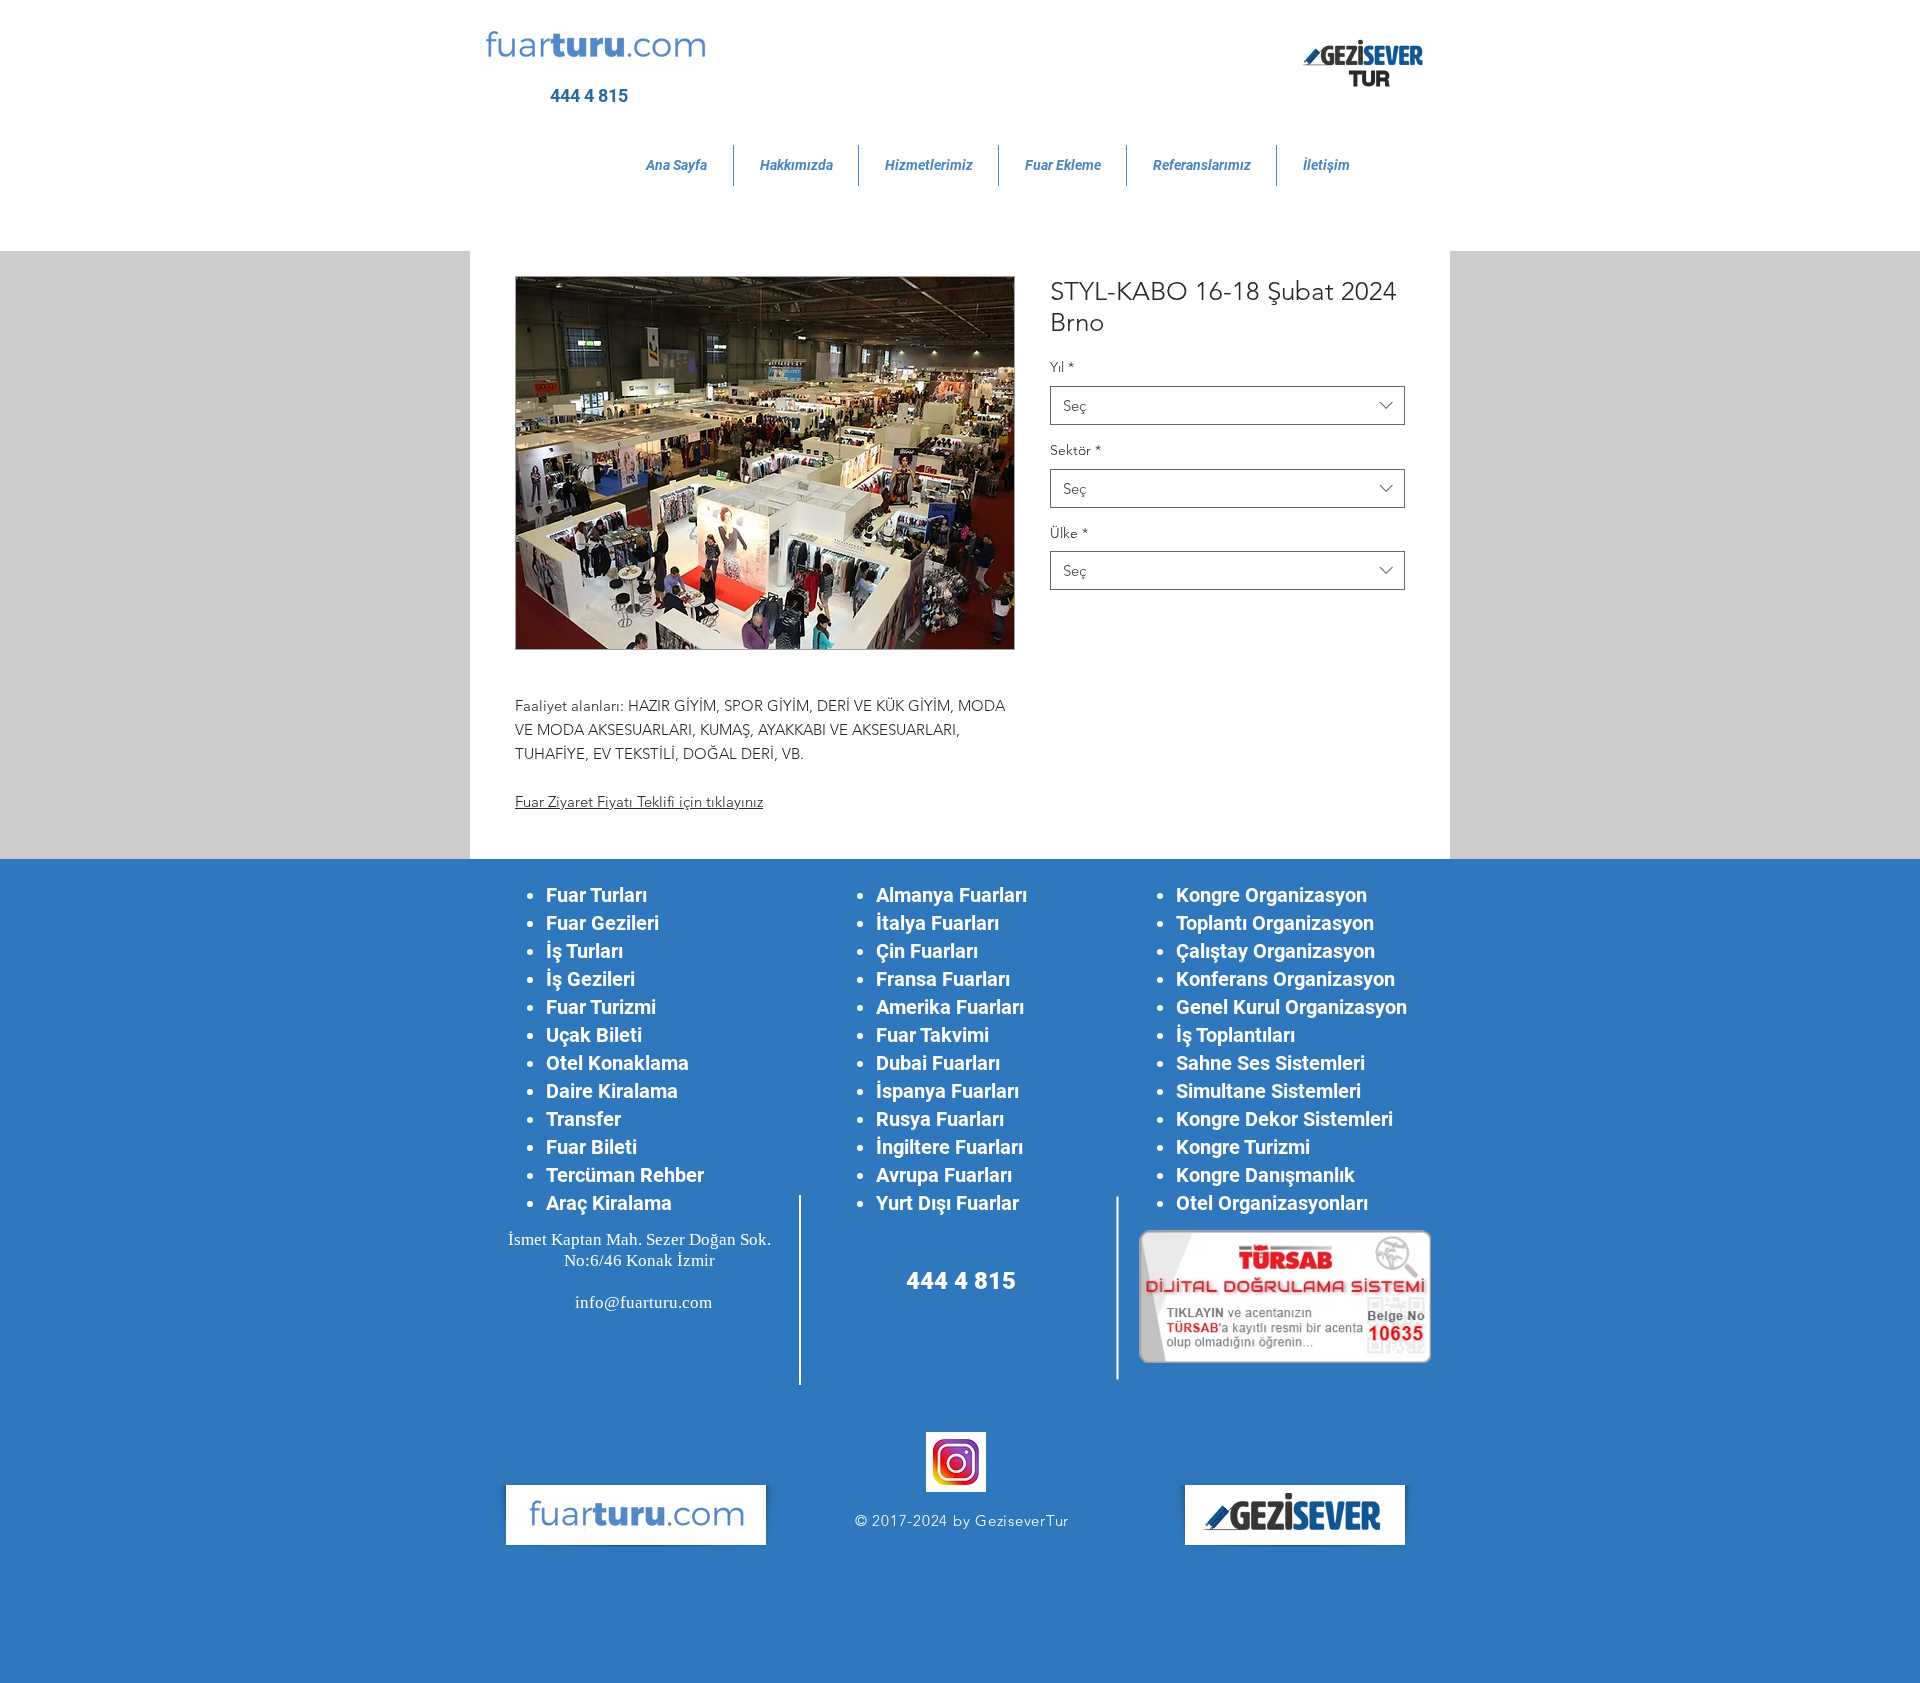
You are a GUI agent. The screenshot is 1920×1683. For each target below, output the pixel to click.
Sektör (1075, 450)
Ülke (1069, 533)
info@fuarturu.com (643, 1302)
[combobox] (1227, 405)
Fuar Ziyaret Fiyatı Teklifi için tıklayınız (639, 801)
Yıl (1062, 367)
